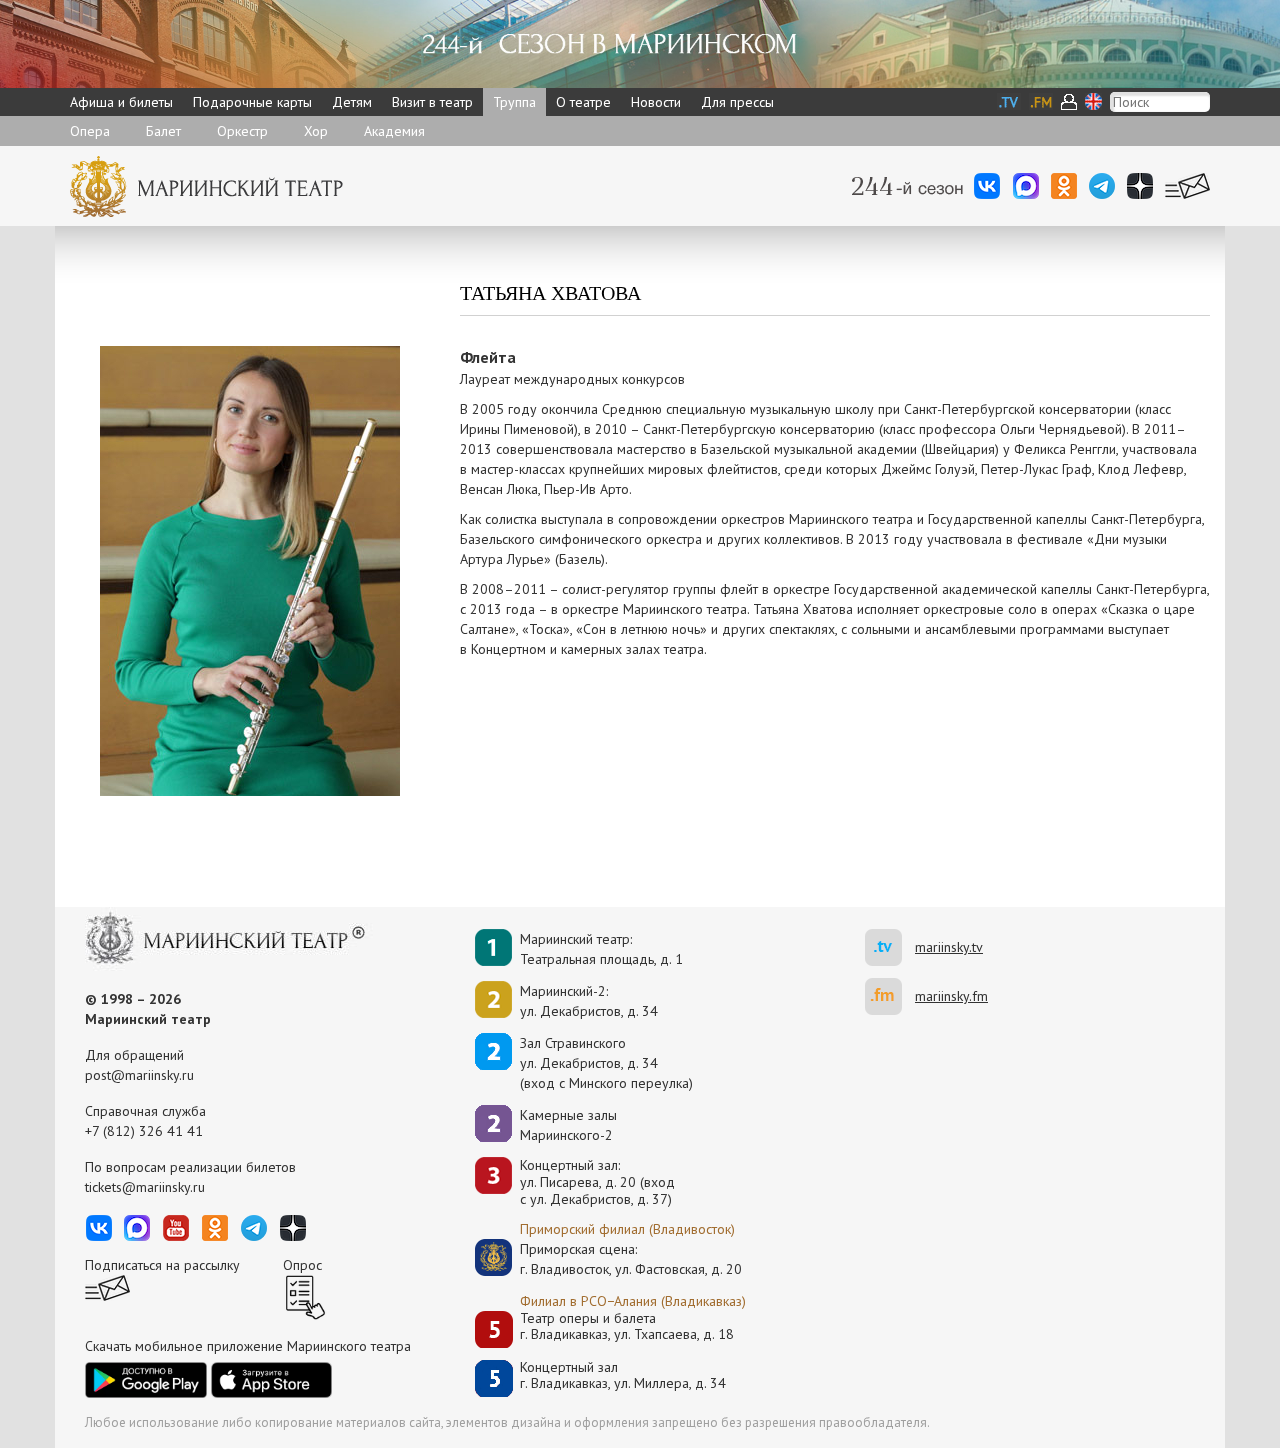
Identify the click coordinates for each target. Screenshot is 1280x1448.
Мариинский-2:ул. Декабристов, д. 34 (589, 1001)
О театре (583, 102)
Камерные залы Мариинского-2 (568, 1125)
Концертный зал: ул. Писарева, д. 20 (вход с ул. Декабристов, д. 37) (597, 1182)
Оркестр (242, 131)
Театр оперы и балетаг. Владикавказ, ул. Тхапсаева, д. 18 (627, 1326)
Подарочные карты (252, 102)
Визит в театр (432, 102)
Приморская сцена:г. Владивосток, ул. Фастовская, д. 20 (610, 1259)
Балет (163, 131)
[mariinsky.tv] (890, 947)
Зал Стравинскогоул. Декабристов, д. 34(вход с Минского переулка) (606, 1063)
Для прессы (737, 102)
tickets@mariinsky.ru (145, 1187)
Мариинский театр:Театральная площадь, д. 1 (601, 949)
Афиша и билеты (121, 102)
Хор (316, 131)
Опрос (302, 1265)
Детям (352, 102)
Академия (394, 131)
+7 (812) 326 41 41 (144, 1131)
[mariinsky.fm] (890, 996)
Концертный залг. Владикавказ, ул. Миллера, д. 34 (623, 1375)
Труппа (514, 102)
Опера (90, 131)
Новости (656, 102)
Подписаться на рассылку (162, 1265)
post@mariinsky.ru (139, 1075)
